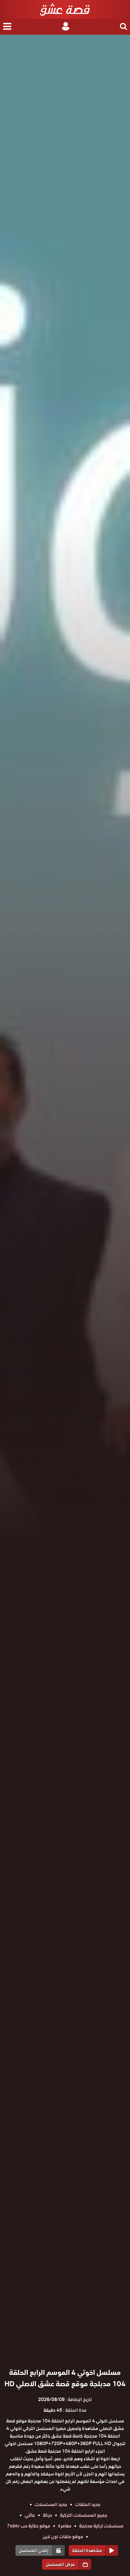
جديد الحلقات (88, 2504)
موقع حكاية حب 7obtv (29, 2526)
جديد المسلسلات (51, 2504)
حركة (47, 2515)
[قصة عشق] (65, 9)
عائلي (30, 2515)
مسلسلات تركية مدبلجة (101, 2526)
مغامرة (65, 2526)
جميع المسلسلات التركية (84, 2515)
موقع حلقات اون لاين (63, 2537)
